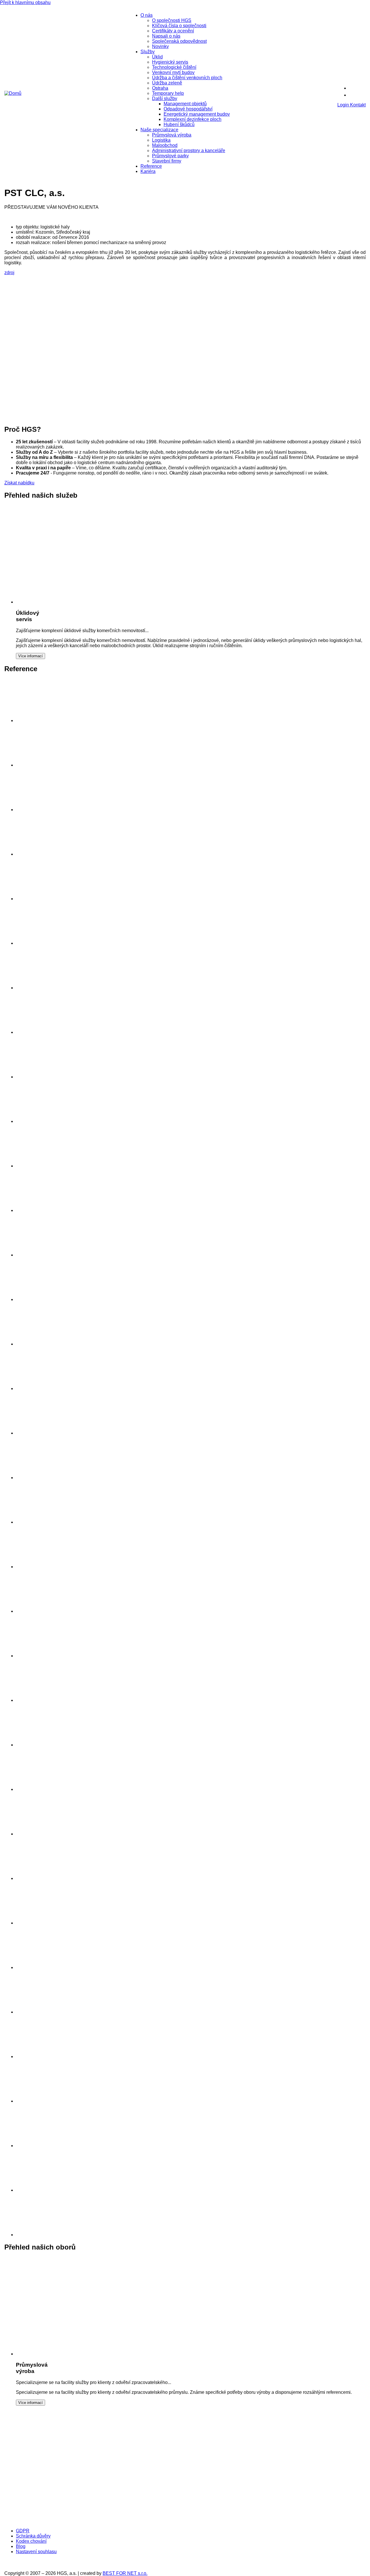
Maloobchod (165, 145)
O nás (147, 15)
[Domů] (13, 93)
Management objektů (185, 104)
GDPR (23, 2531)
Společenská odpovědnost (179, 41)
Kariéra (148, 171)
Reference (151, 166)
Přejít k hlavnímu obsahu (25, 2)
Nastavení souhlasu (36, 2552)
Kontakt (358, 105)
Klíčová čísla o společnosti (179, 26)
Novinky (160, 46)
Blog (21, 2546)
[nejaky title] (38, 1745)
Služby (148, 52)
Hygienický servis (170, 62)
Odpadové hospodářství (188, 109)
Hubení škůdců (179, 124)
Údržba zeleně (167, 83)
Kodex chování (31, 2541)
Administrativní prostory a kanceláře (189, 151)
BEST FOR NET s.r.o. (125, 2573)
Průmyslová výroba (172, 135)
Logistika (161, 140)
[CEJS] (238, 2464)
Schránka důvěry (33, 2536)
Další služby (165, 98)
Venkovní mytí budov (173, 72)
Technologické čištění (174, 67)
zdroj (9, 273)
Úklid (157, 57)
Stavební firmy (167, 161)
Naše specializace (159, 130)
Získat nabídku (19, 483)
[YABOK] (51, 2521)
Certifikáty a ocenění (173, 31)
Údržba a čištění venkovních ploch (187, 78)
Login (344, 105)
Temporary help (168, 93)
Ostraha (160, 88)
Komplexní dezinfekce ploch (193, 119)
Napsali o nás (166, 36)
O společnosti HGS (172, 20)
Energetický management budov (197, 114)
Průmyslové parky (170, 156)
